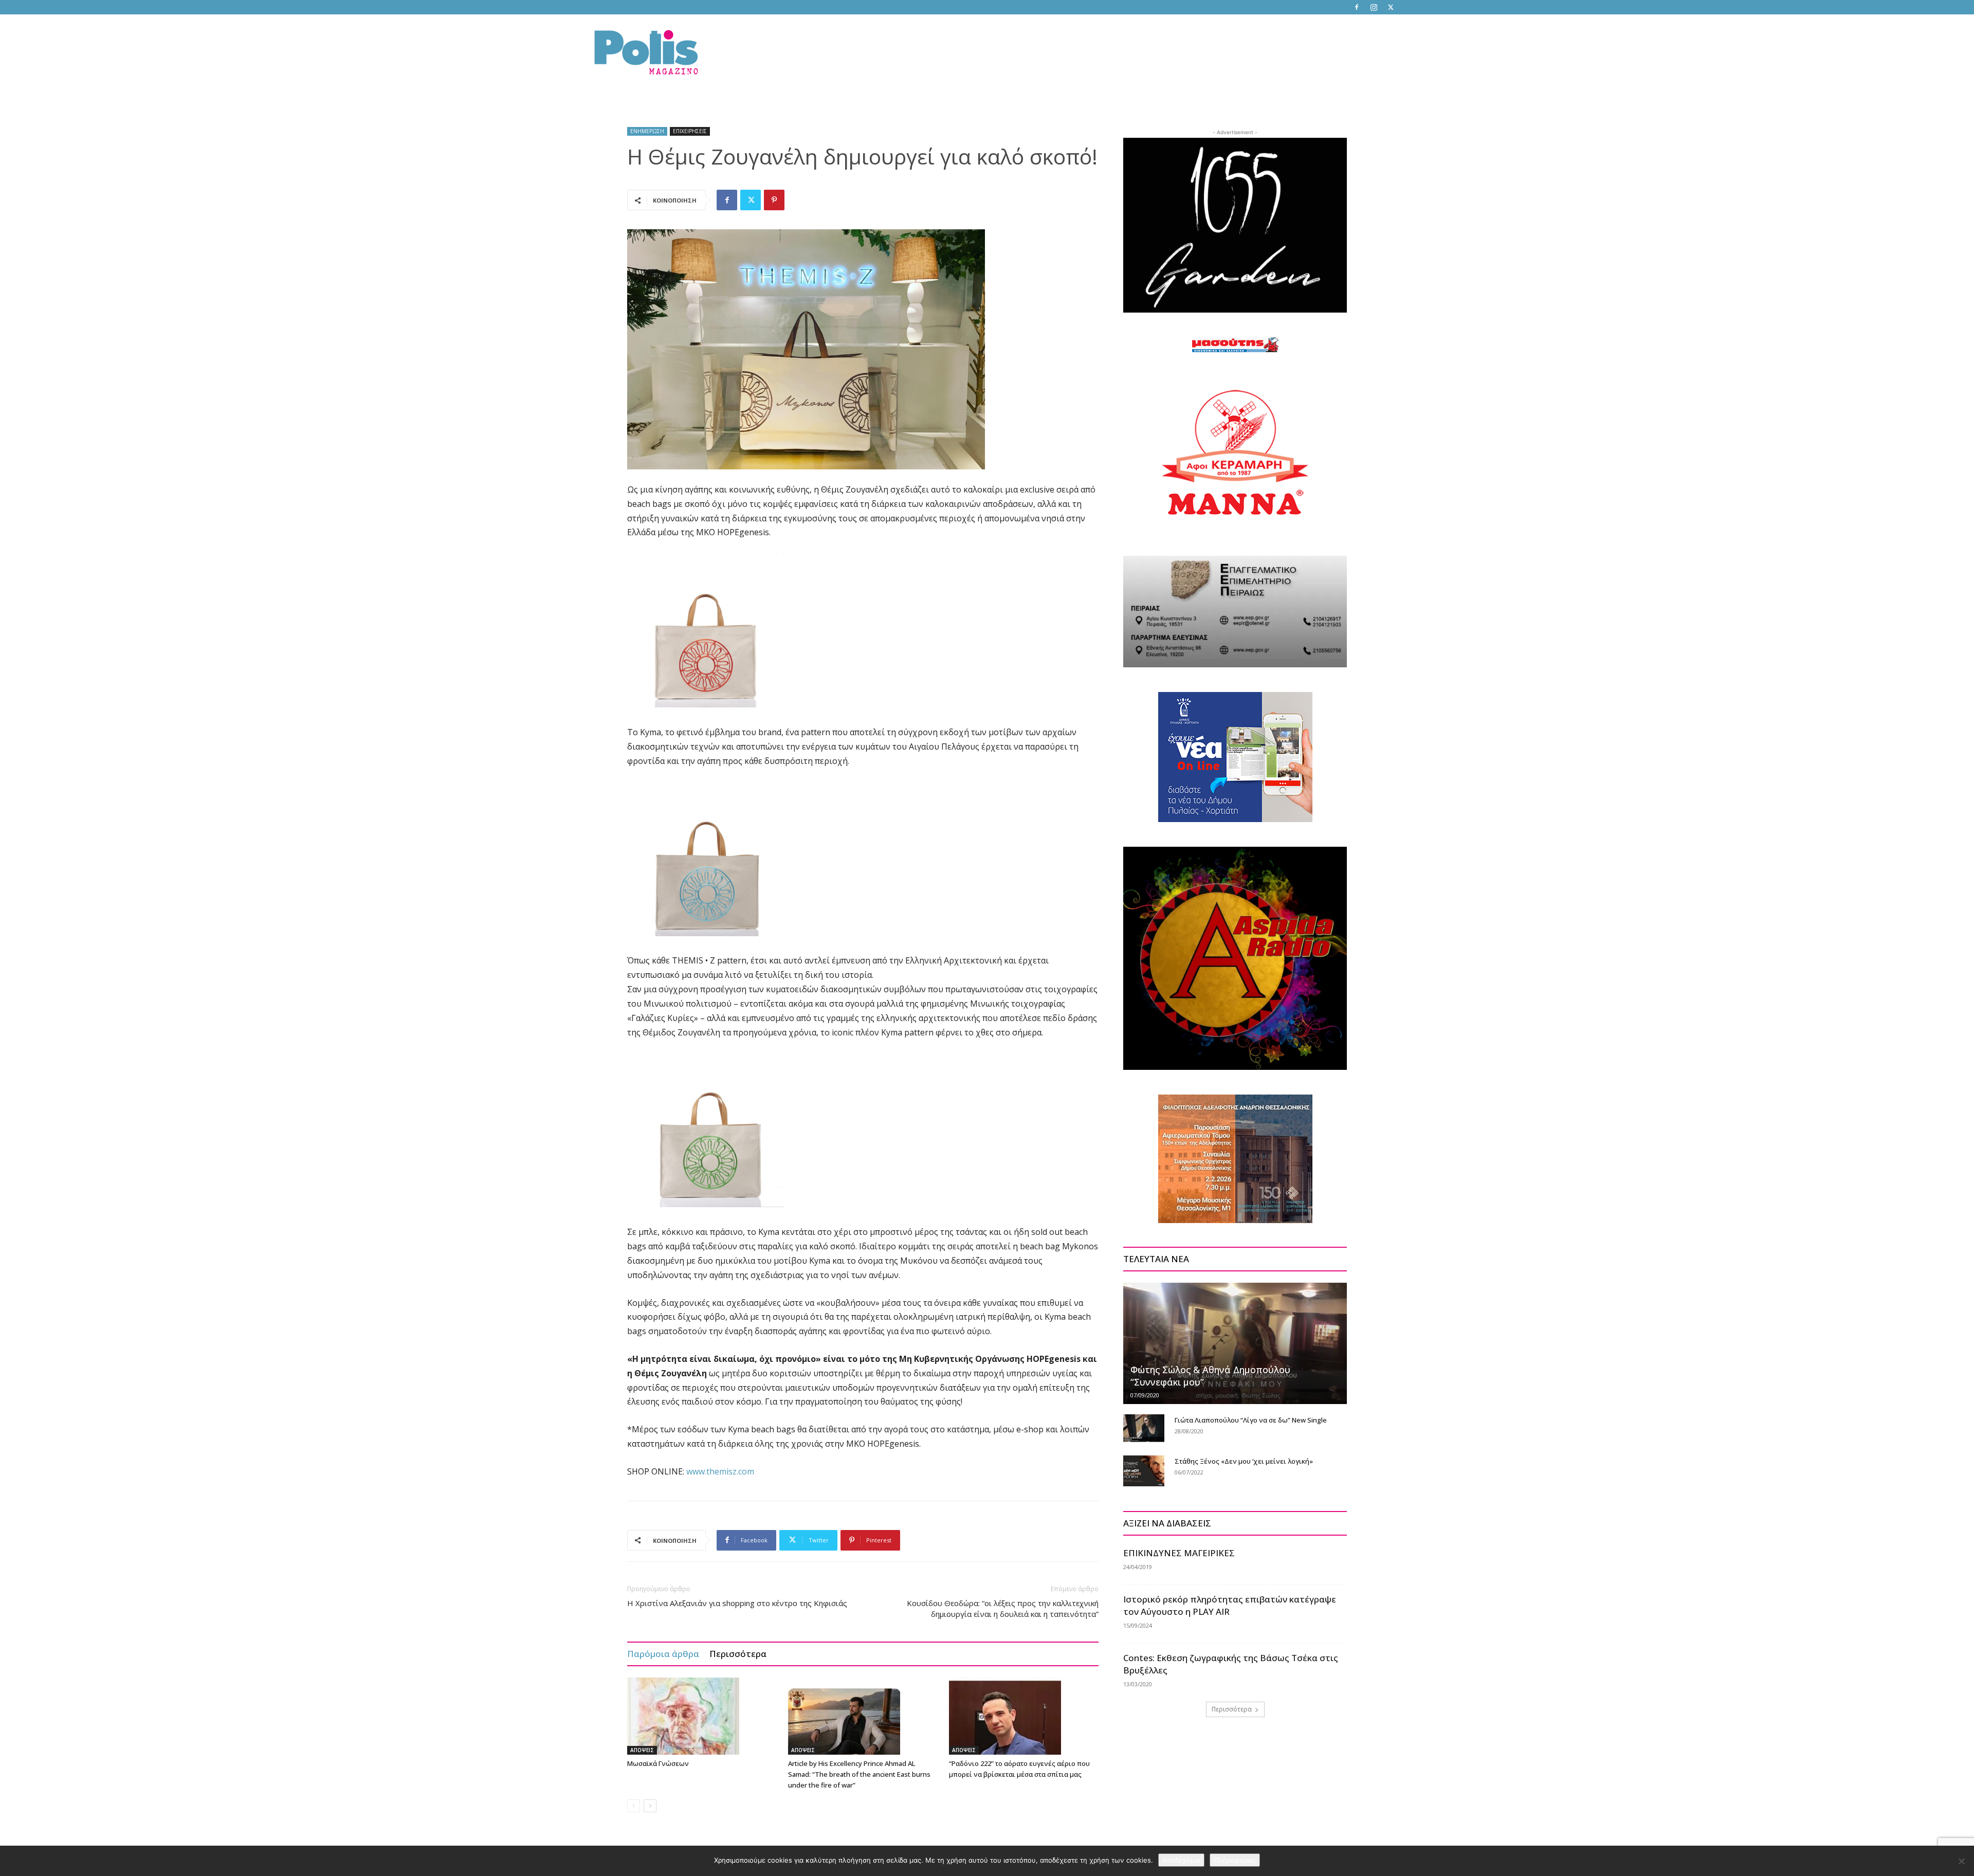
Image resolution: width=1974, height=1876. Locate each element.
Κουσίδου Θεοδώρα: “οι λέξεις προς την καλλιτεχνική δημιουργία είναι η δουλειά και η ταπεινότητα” (1003, 1608)
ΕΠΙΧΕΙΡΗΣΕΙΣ (690, 131)
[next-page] (650, 1806)
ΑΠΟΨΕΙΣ (642, 1750)
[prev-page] (634, 1806)
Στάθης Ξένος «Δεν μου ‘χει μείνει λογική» (1244, 1461)
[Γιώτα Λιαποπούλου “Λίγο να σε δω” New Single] (1144, 1428)
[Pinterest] (774, 200)
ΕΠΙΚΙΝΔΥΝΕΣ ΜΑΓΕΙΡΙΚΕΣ (1179, 1553)
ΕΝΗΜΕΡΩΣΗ (647, 131)
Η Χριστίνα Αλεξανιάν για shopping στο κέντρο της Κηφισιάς (737, 1603)
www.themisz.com (720, 1471)
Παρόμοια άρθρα (663, 1654)
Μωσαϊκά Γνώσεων (658, 1763)
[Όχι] (1961, 1861)
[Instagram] (1374, 7)
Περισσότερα (738, 1654)
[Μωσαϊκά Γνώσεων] (702, 1716)
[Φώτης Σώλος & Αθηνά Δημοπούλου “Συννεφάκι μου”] (1235, 1343)
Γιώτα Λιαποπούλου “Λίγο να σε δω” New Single (1251, 1420)
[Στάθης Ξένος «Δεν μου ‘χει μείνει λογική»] (1144, 1471)
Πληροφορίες (1235, 1860)
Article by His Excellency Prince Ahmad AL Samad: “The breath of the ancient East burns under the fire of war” (859, 1774)
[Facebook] (1357, 7)
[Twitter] (1391, 7)
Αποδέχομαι (1181, 1860)
